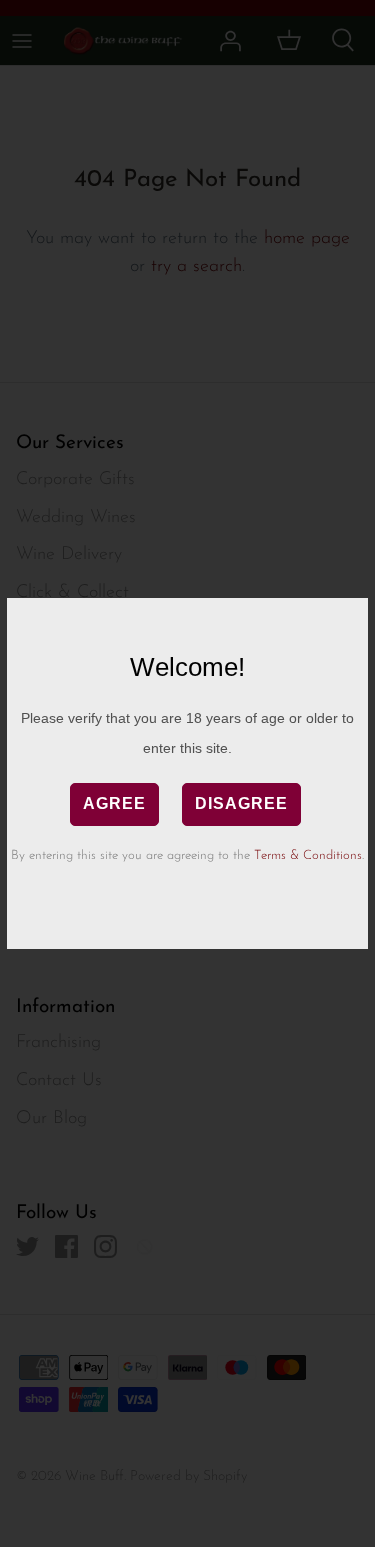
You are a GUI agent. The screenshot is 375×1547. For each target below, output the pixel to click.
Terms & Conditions (308, 855)
